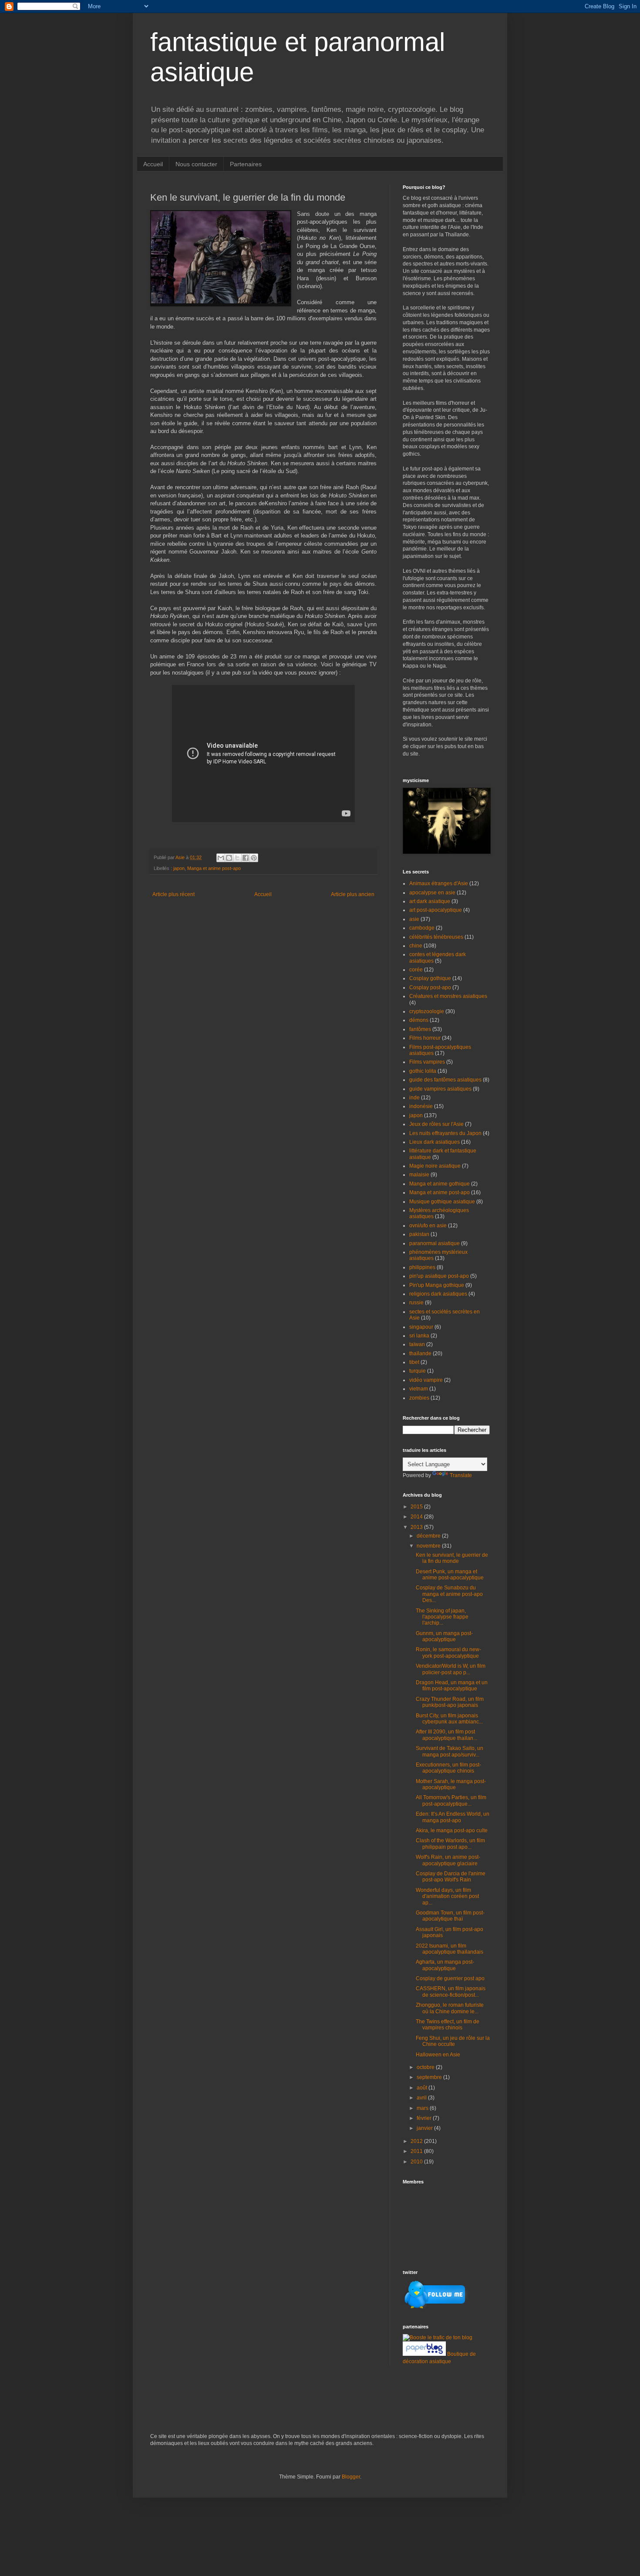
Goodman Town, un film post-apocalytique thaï (450, 1916)
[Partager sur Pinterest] (254, 858)
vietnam (419, 1389)
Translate (461, 1475)
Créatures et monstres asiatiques (448, 996)
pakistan (419, 1234)
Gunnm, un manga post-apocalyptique (444, 1636)
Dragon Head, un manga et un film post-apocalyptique (452, 1686)
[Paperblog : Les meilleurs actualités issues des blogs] (425, 2354)
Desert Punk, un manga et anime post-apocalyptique (450, 1575)
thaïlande (420, 1353)
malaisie (419, 1175)
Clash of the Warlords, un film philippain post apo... (450, 1844)
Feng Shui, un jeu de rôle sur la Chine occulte (453, 2041)
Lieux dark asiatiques (435, 1142)
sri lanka (419, 1336)
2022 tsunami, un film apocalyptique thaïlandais (450, 1949)
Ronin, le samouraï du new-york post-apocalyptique (448, 1652)
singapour (421, 1327)
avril (422, 2098)
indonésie (421, 1106)
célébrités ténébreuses (436, 937)
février (425, 2118)
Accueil (153, 164)
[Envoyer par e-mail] (221, 858)
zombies (419, 1398)
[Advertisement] (252, 2405)
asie (414, 919)
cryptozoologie (427, 1011)
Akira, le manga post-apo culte (452, 1830)
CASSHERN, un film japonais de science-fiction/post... (451, 1992)
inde (414, 1098)
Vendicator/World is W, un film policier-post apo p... (451, 1669)
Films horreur (425, 1038)
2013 (417, 1527)
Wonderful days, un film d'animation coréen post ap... (447, 1896)
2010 (417, 2162)
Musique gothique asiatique (442, 1202)
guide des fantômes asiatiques (445, 1080)
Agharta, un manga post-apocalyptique (445, 1965)
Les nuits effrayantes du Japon (445, 1133)
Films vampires (427, 1062)
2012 (417, 2141)
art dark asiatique (430, 901)
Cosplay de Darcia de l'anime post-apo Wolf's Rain (451, 1877)
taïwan (417, 1344)
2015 (417, 1507)
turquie (418, 1371)
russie (416, 1303)
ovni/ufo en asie (428, 1226)
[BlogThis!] (229, 858)
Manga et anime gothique (440, 1184)
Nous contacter (196, 164)
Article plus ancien (353, 894)
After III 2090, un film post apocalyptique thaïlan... (446, 1735)
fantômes (420, 1029)
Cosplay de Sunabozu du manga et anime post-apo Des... (449, 1594)
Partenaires (246, 164)
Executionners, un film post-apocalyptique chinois (448, 1768)
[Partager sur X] (237, 858)
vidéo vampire (426, 1380)
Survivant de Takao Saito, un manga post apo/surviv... (450, 1751)
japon (179, 868)
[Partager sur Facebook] (246, 858)
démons (419, 1020)
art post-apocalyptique (436, 910)
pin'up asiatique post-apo (439, 1276)
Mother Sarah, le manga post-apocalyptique (451, 1784)
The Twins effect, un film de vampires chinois (448, 2025)
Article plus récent (173, 894)
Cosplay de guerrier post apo (450, 1978)
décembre (429, 1536)
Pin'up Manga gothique (437, 1285)
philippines (422, 1267)
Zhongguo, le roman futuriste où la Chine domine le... (450, 2008)
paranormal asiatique (435, 1243)
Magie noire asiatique (435, 1166)
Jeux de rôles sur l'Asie (436, 1124)
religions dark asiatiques (438, 1294)
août (423, 2088)
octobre (426, 2067)
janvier (425, 2128)
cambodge (422, 928)
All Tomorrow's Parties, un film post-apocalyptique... (451, 1800)
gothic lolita (423, 1071)
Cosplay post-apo (430, 987)
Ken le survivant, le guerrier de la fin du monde (452, 1558)
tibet (414, 1362)
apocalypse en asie (432, 893)
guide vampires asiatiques (440, 1089)
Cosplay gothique (430, 978)
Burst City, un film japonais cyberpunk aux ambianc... (449, 1719)
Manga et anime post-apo (214, 868)
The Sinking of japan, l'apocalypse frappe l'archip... (442, 1617)
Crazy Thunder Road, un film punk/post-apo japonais (450, 1702)
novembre (429, 1546)
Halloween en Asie (438, 2055)
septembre (430, 2077)
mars (423, 2108)
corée (416, 970)
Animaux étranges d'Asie (439, 883)
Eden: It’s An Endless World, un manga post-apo (453, 1817)
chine (416, 946)
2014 (417, 1517)
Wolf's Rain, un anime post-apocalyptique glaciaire (448, 1860)
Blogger (351, 2477)
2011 (417, 2151)
